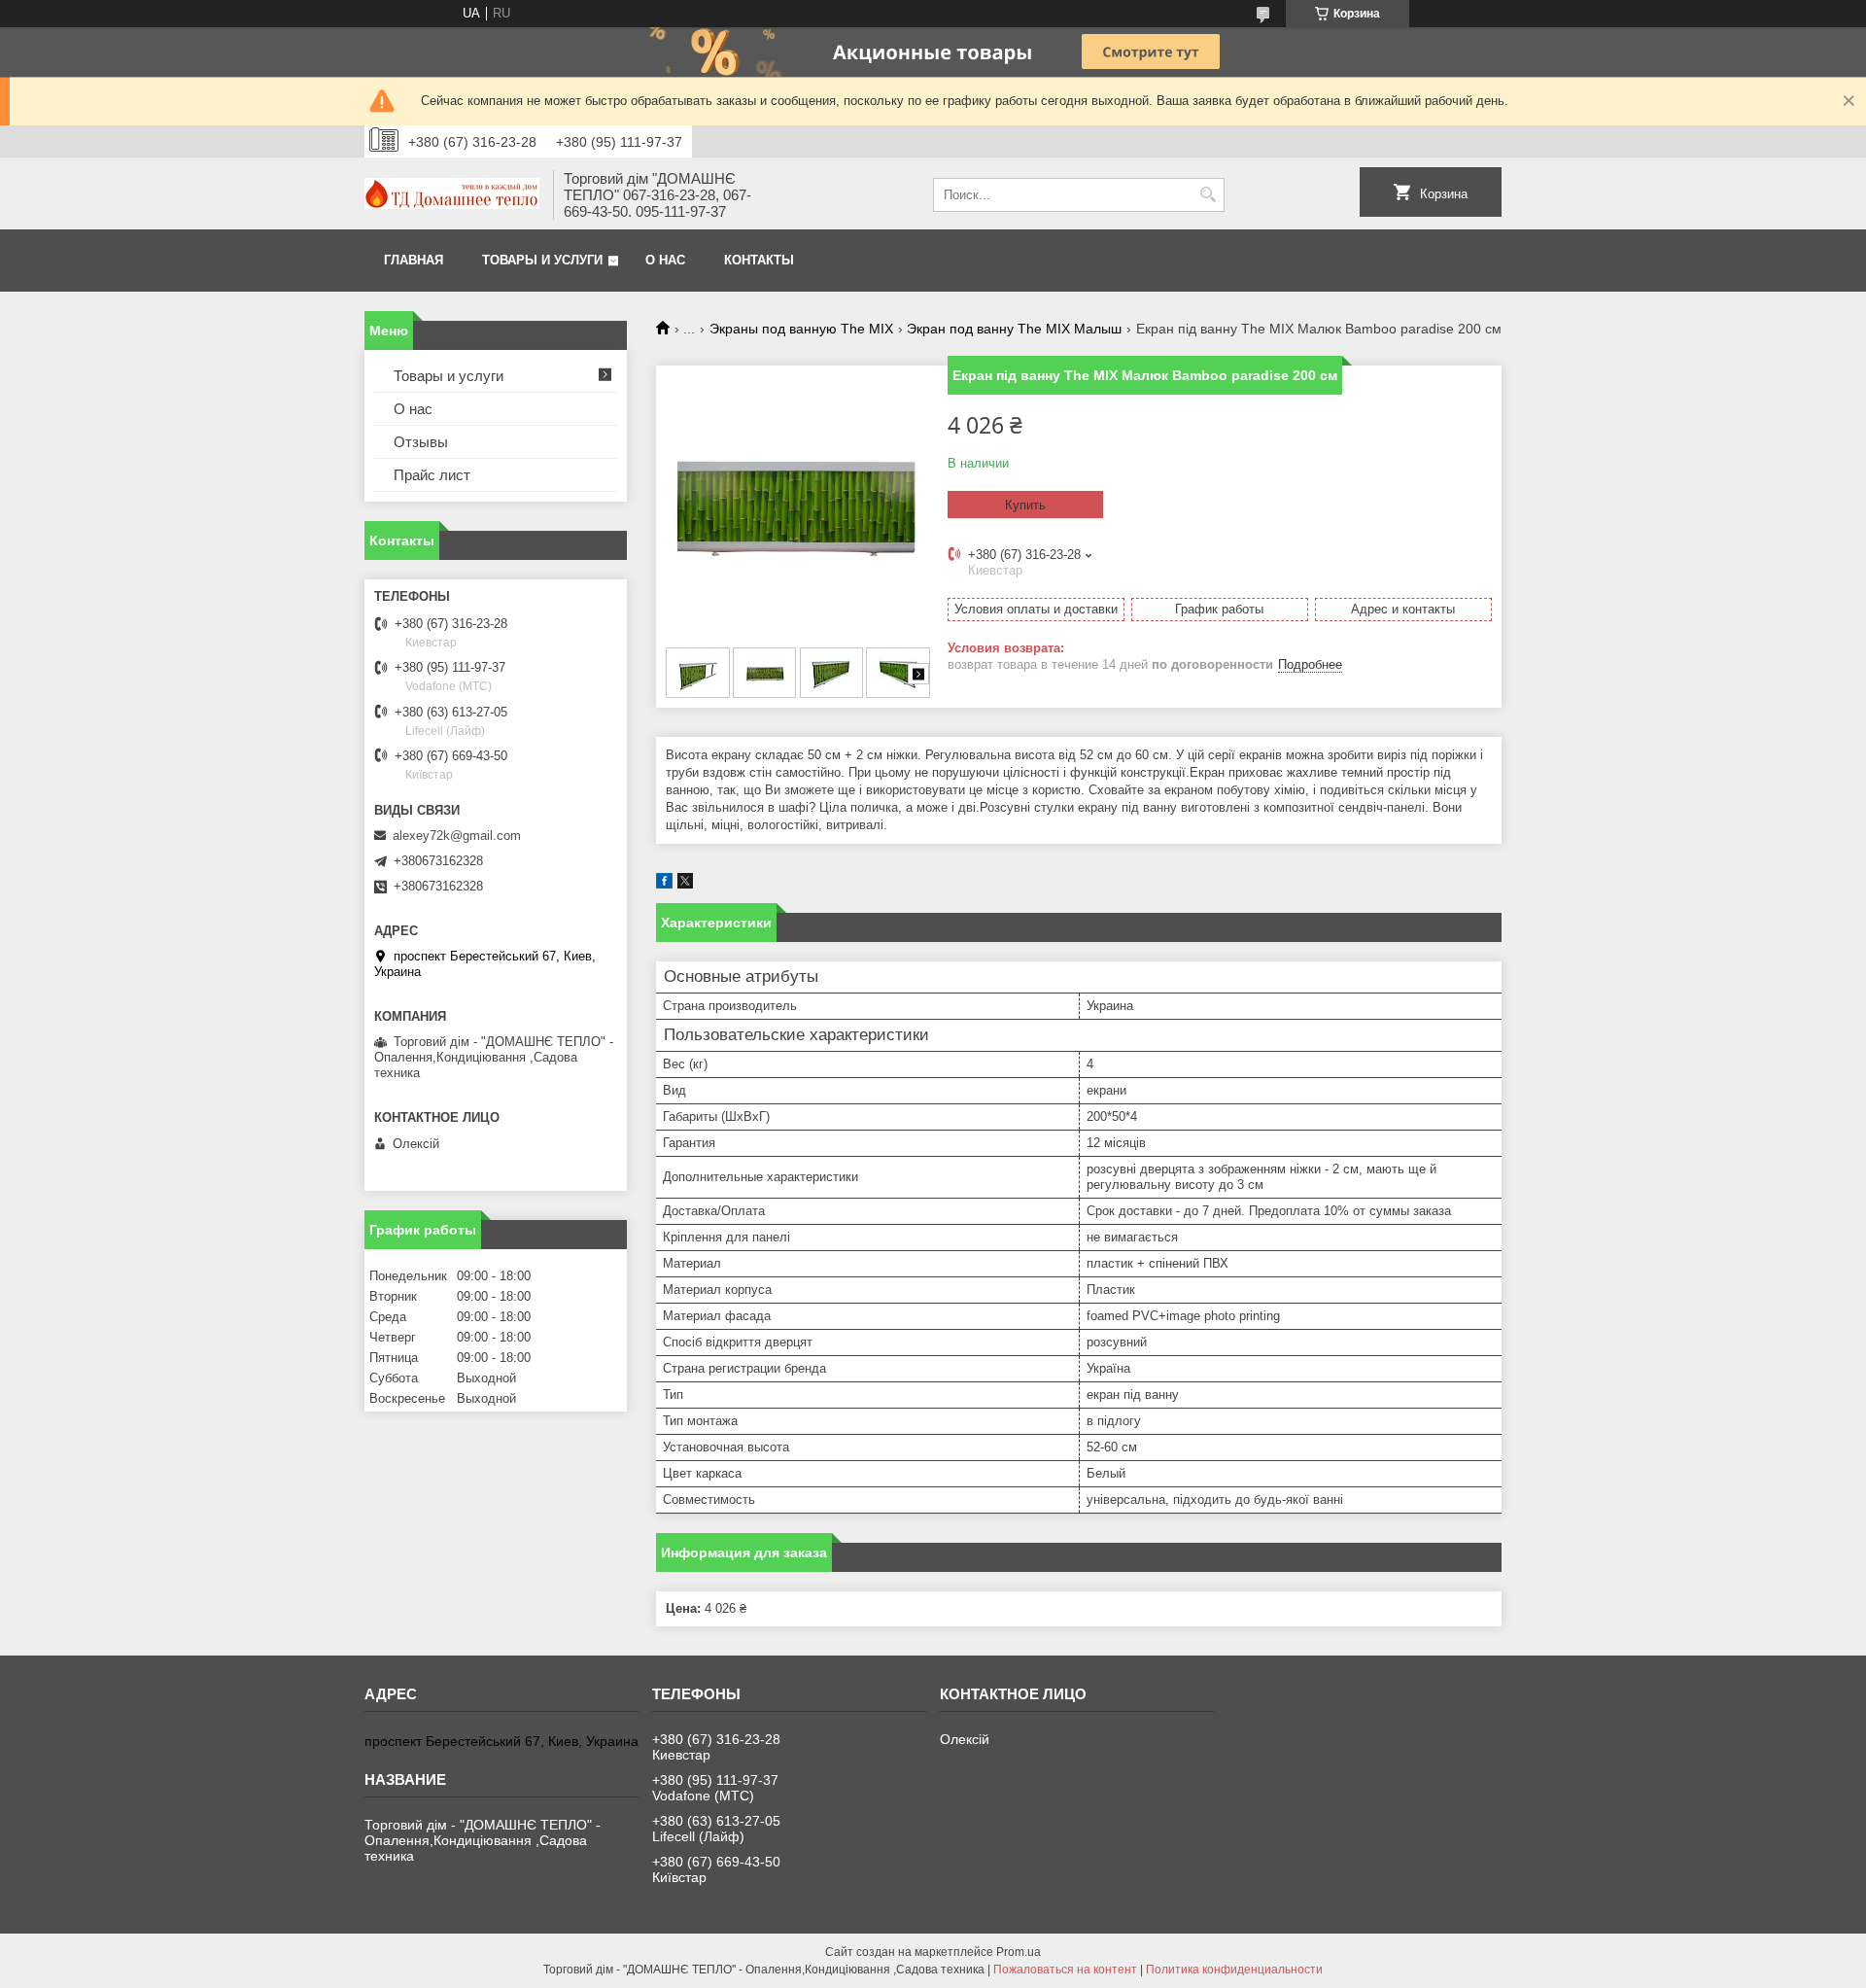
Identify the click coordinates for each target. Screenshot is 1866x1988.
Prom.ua (1019, 1952)
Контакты (759, 260)
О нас (665, 260)
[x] (685, 884)
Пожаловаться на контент (1065, 1970)
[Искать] (1208, 195)
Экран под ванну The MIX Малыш (1014, 329)
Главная (414, 260)
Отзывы (421, 442)
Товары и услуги (542, 260)
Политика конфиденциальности (1234, 1970)
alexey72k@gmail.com (457, 836)
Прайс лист (432, 475)
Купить (1025, 505)
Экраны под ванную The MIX (801, 329)
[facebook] (664, 884)
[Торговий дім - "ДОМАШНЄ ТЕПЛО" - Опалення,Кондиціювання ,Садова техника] (452, 195)
